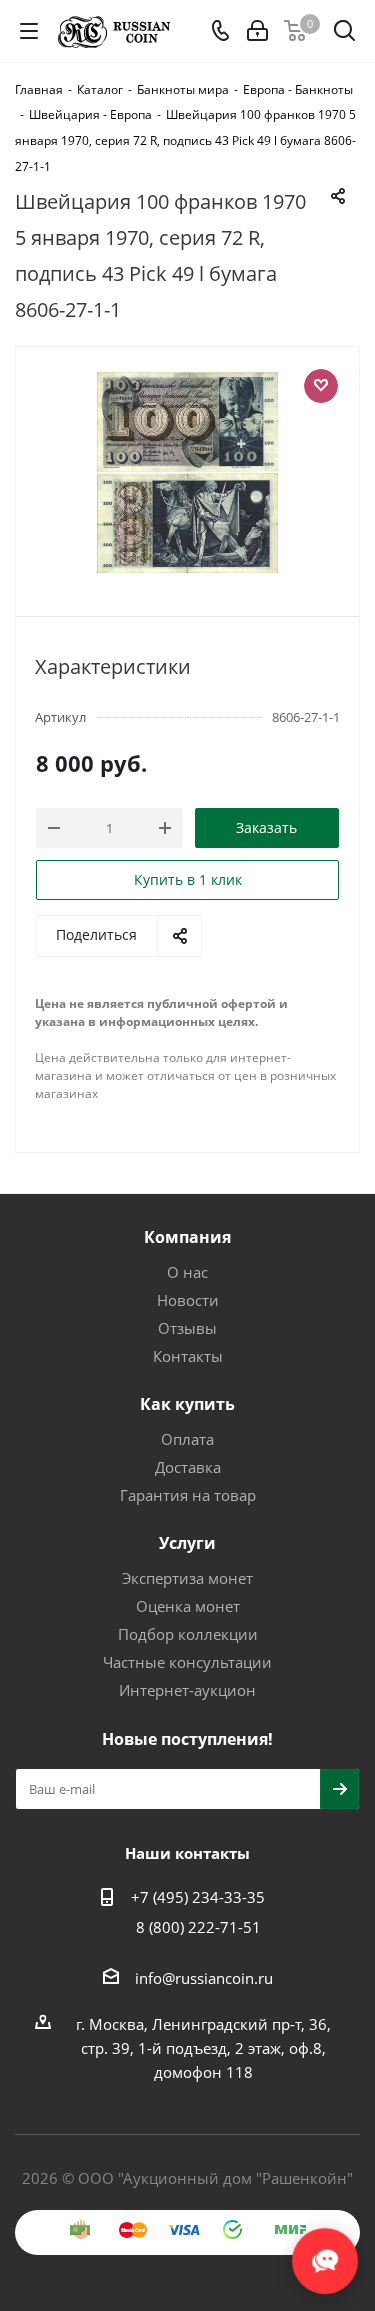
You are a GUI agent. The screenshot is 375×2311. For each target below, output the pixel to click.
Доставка (188, 1467)
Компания (187, 1237)
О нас (187, 1272)
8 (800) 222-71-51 (198, 1927)
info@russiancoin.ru (204, 1978)
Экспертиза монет (187, 1578)
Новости (188, 1300)
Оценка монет (188, 1606)
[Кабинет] (257, 31)
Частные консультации (187, 1662)
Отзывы (187, 1328)
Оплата (187, 1439)
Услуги (187, 1543)
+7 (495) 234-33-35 (198, 1897)
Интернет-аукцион (187, 1690)
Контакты (188, 1356)
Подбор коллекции (188, 1634)
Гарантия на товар (188, 1495)
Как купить (187, 1404)
